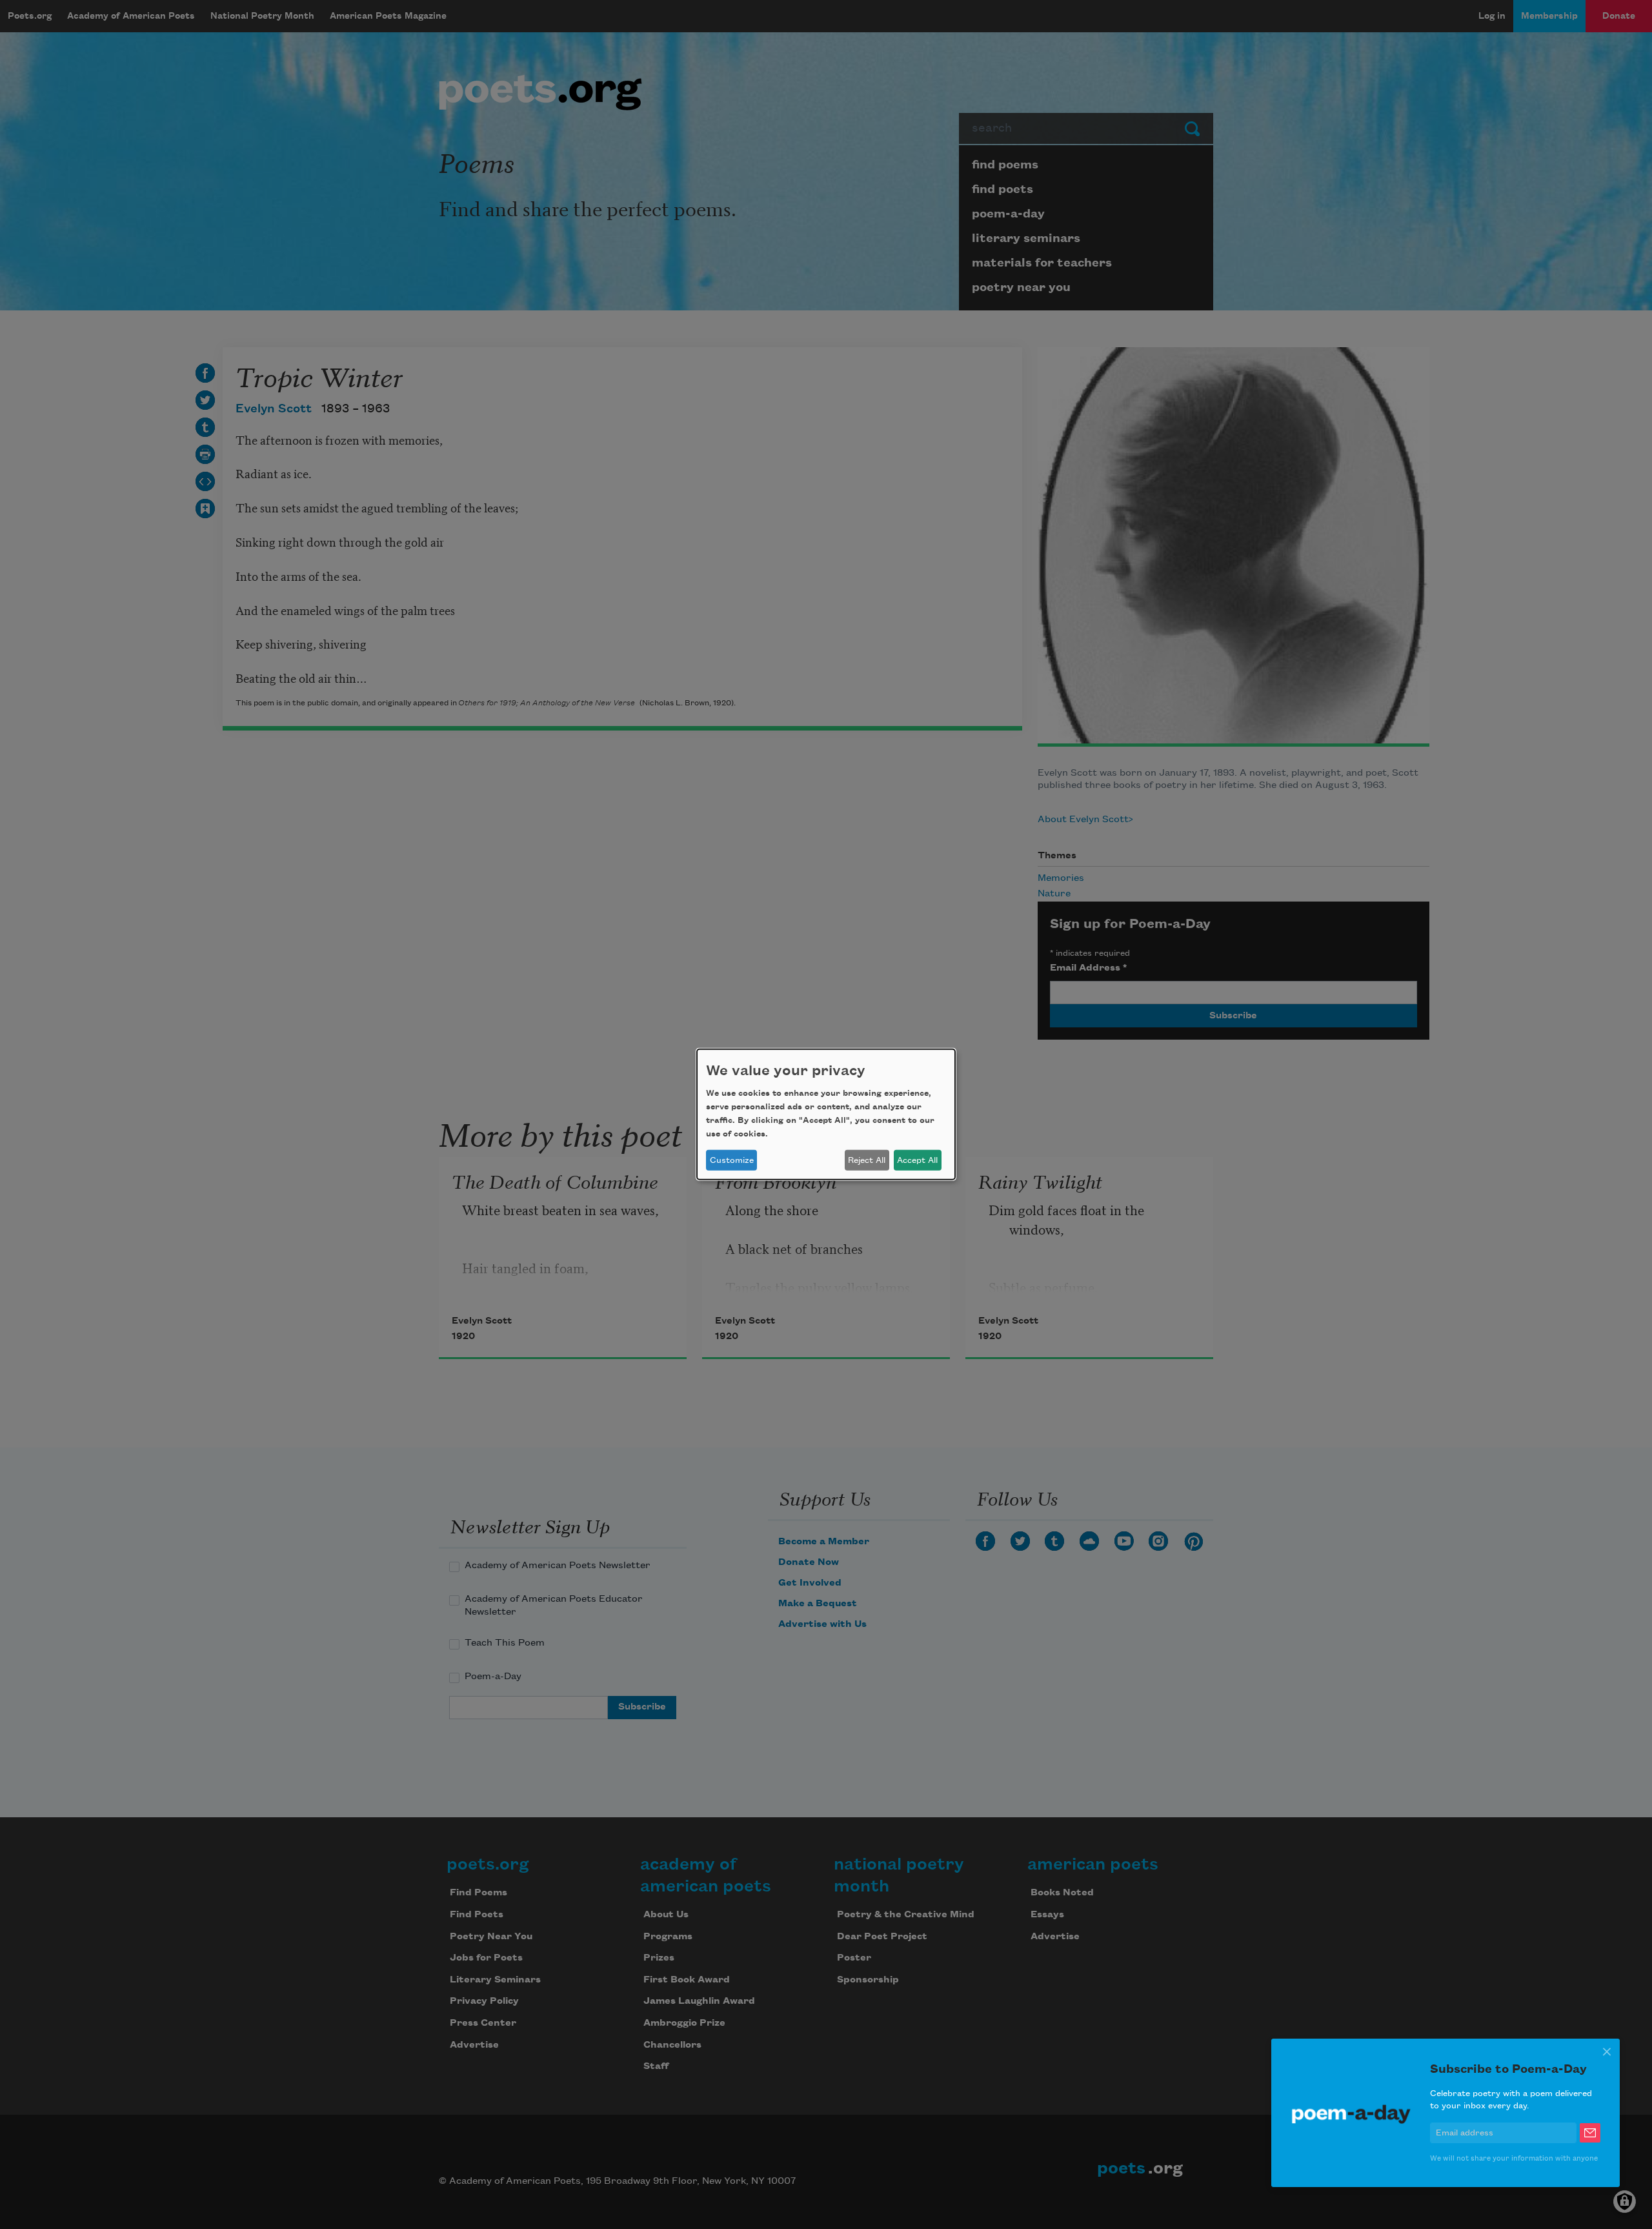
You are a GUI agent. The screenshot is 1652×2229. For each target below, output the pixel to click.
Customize (732, 1160)
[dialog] (826, 1114)
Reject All (867, 1160)
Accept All (917, 1160)
